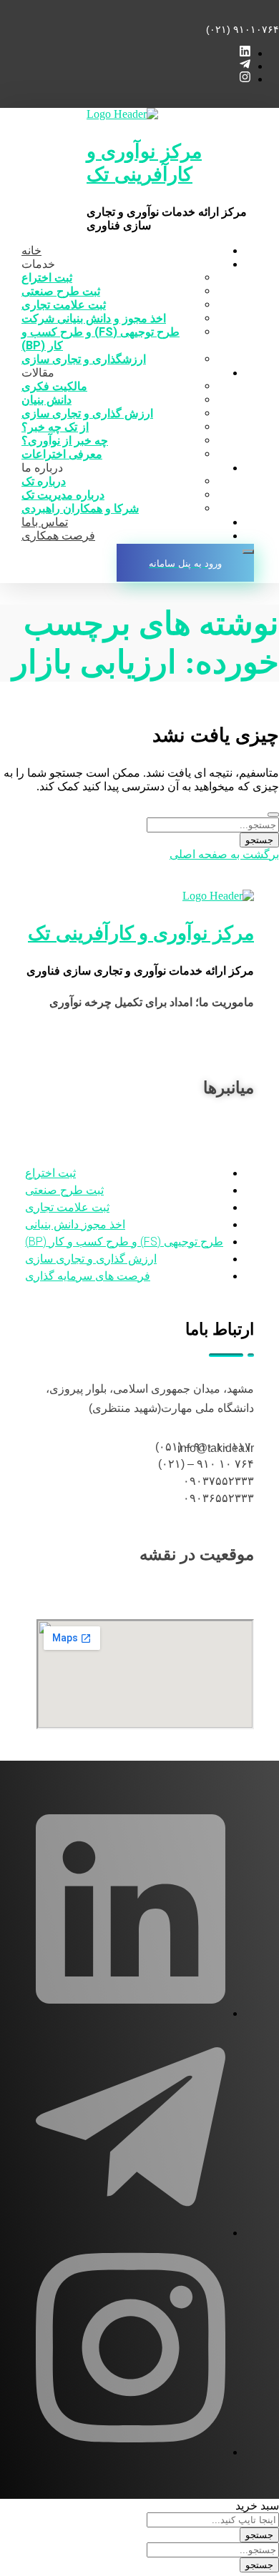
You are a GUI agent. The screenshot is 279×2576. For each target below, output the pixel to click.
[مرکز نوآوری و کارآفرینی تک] (122, 114)
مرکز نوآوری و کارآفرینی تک (144, 163)
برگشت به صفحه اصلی (224, 854)
